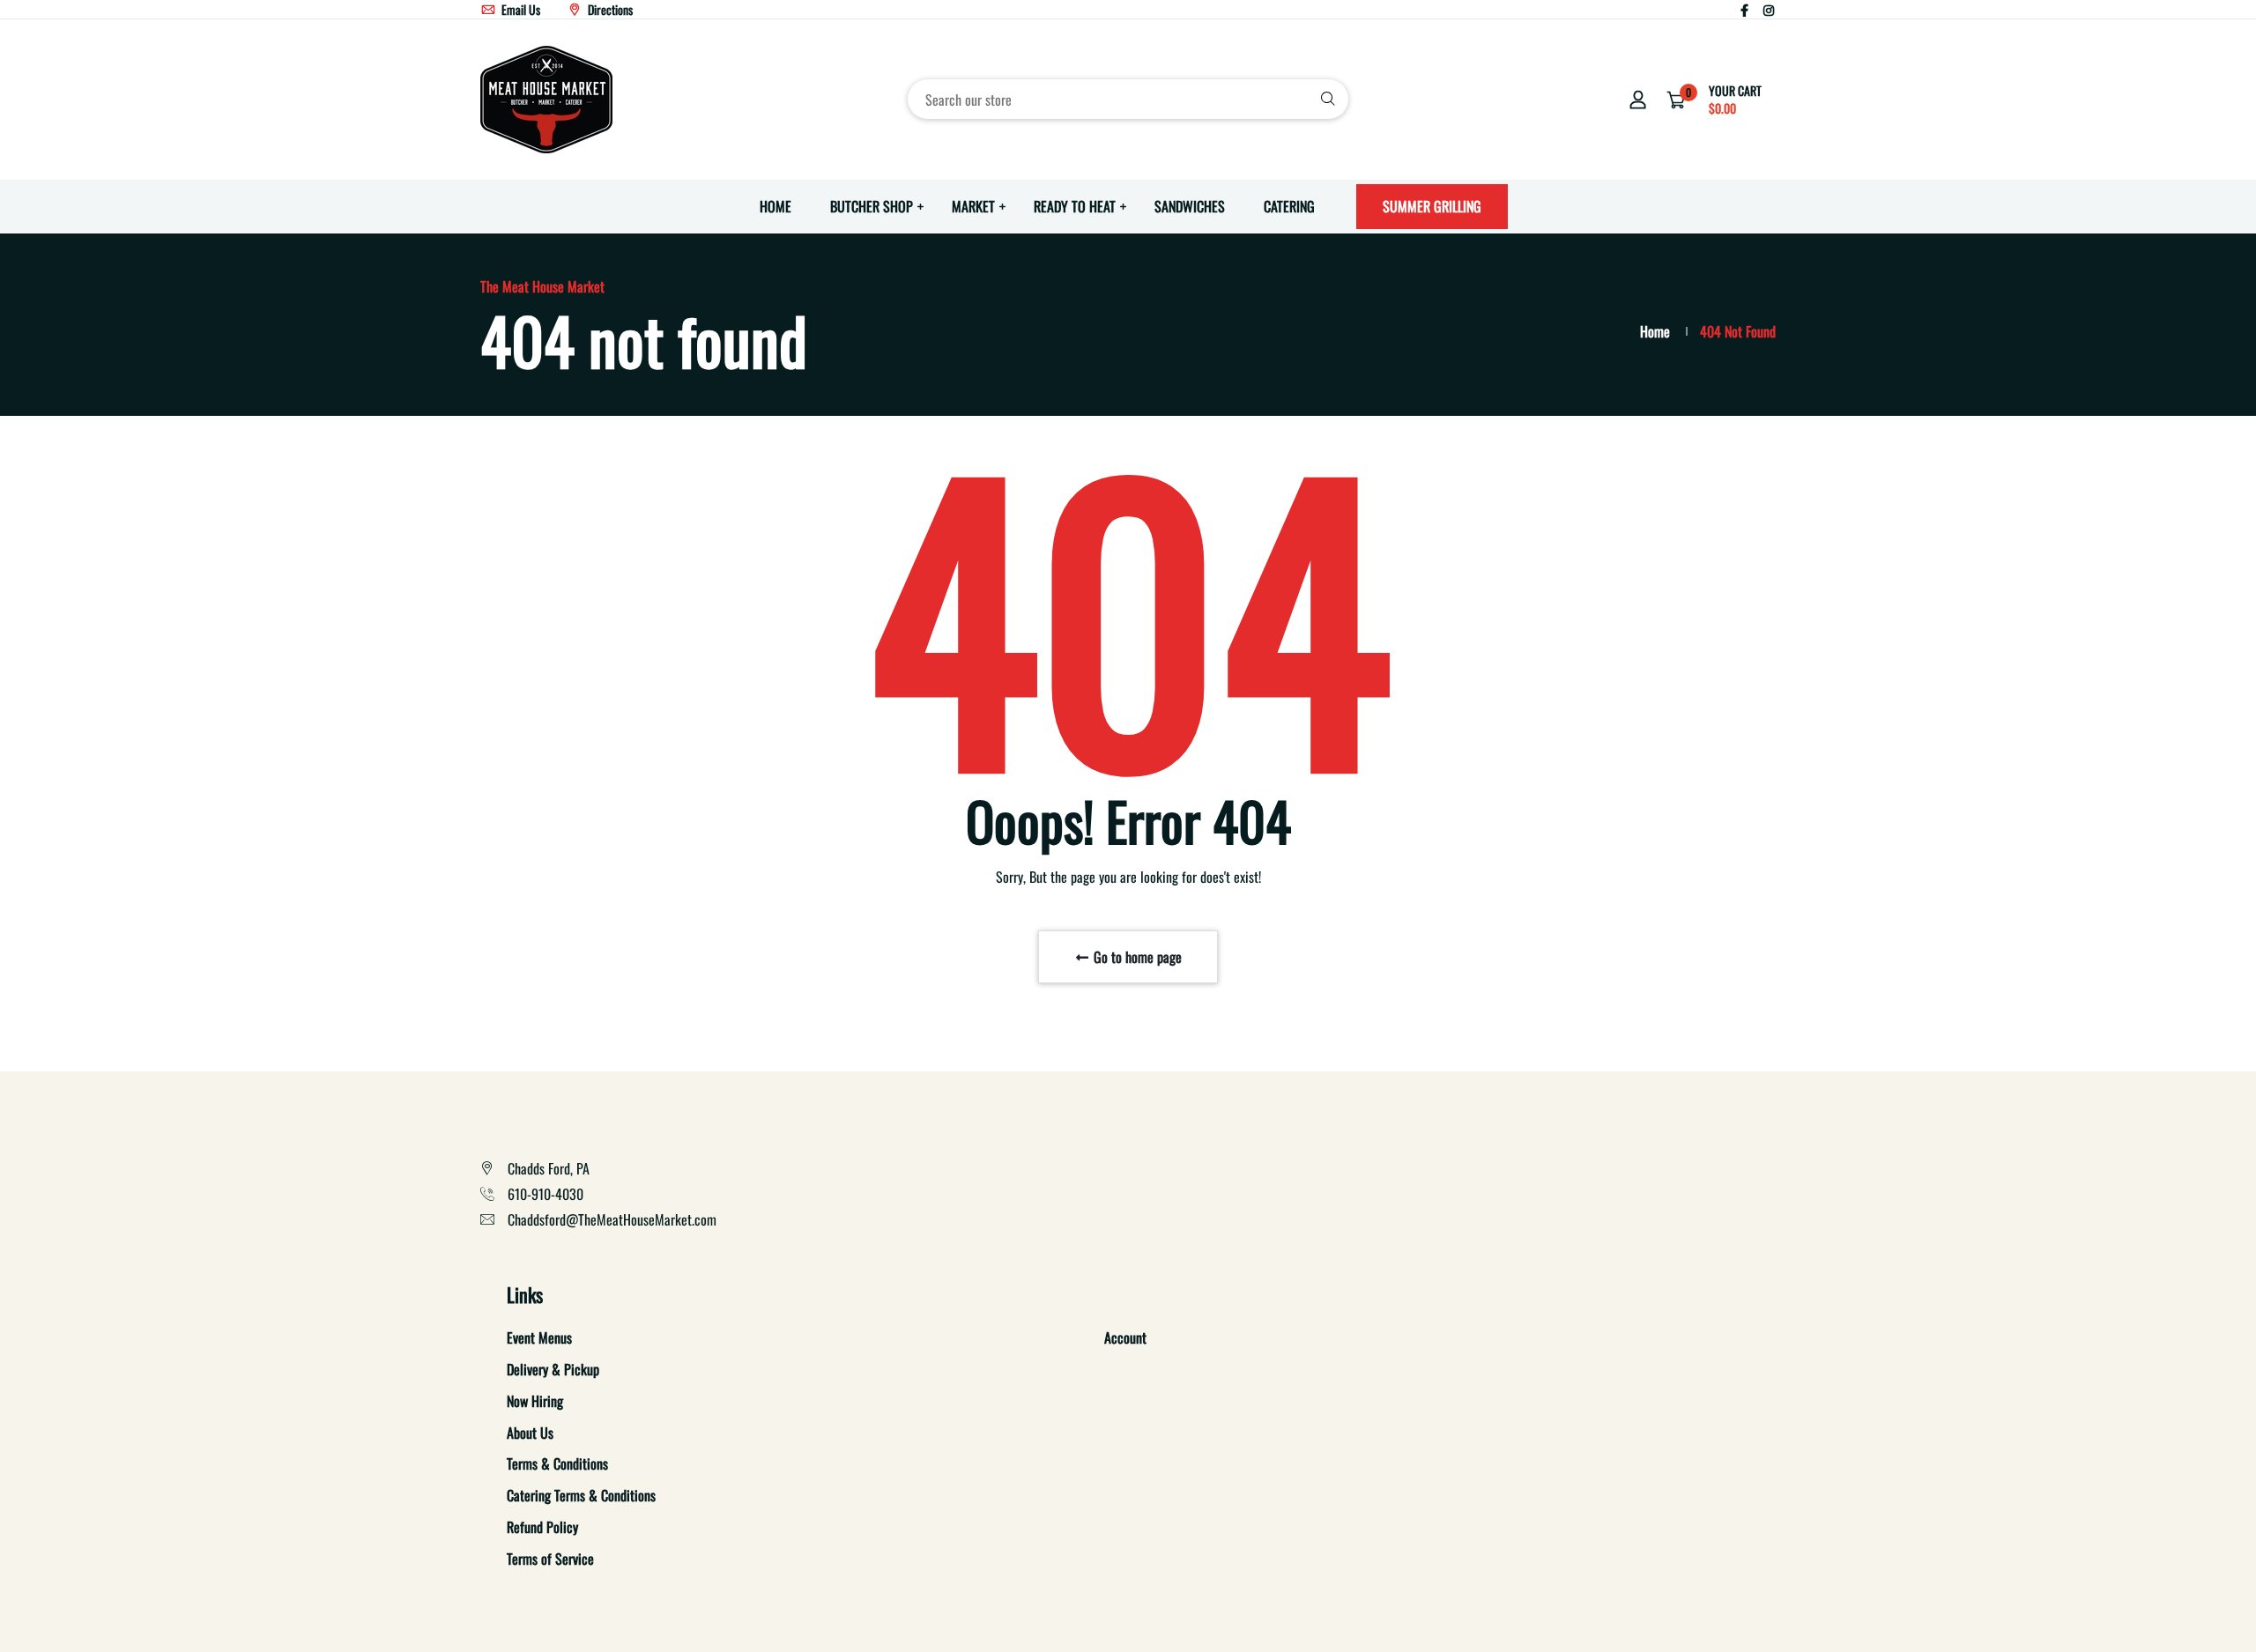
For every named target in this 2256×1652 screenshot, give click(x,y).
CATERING (1289, 206)
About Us (530, 1433)
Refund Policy (542, 1527)
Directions (609, 9)
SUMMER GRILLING (1432, 206)
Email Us (519, 9)
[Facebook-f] (1744, 9)
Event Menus (539, 1337)
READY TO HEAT (1075, 206)
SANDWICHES (1190, 206)
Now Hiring (535, 1401)
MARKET (973, 206)
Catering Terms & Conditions (581, 1495)
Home (1655, 331)
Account (1125, 1337)
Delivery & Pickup (553, 1369)
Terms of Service (550, 1559)
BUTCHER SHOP (872, 206)
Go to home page (1136, 957)
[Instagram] (1769, 9)
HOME (775, 206)
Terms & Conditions (557, 1463)
